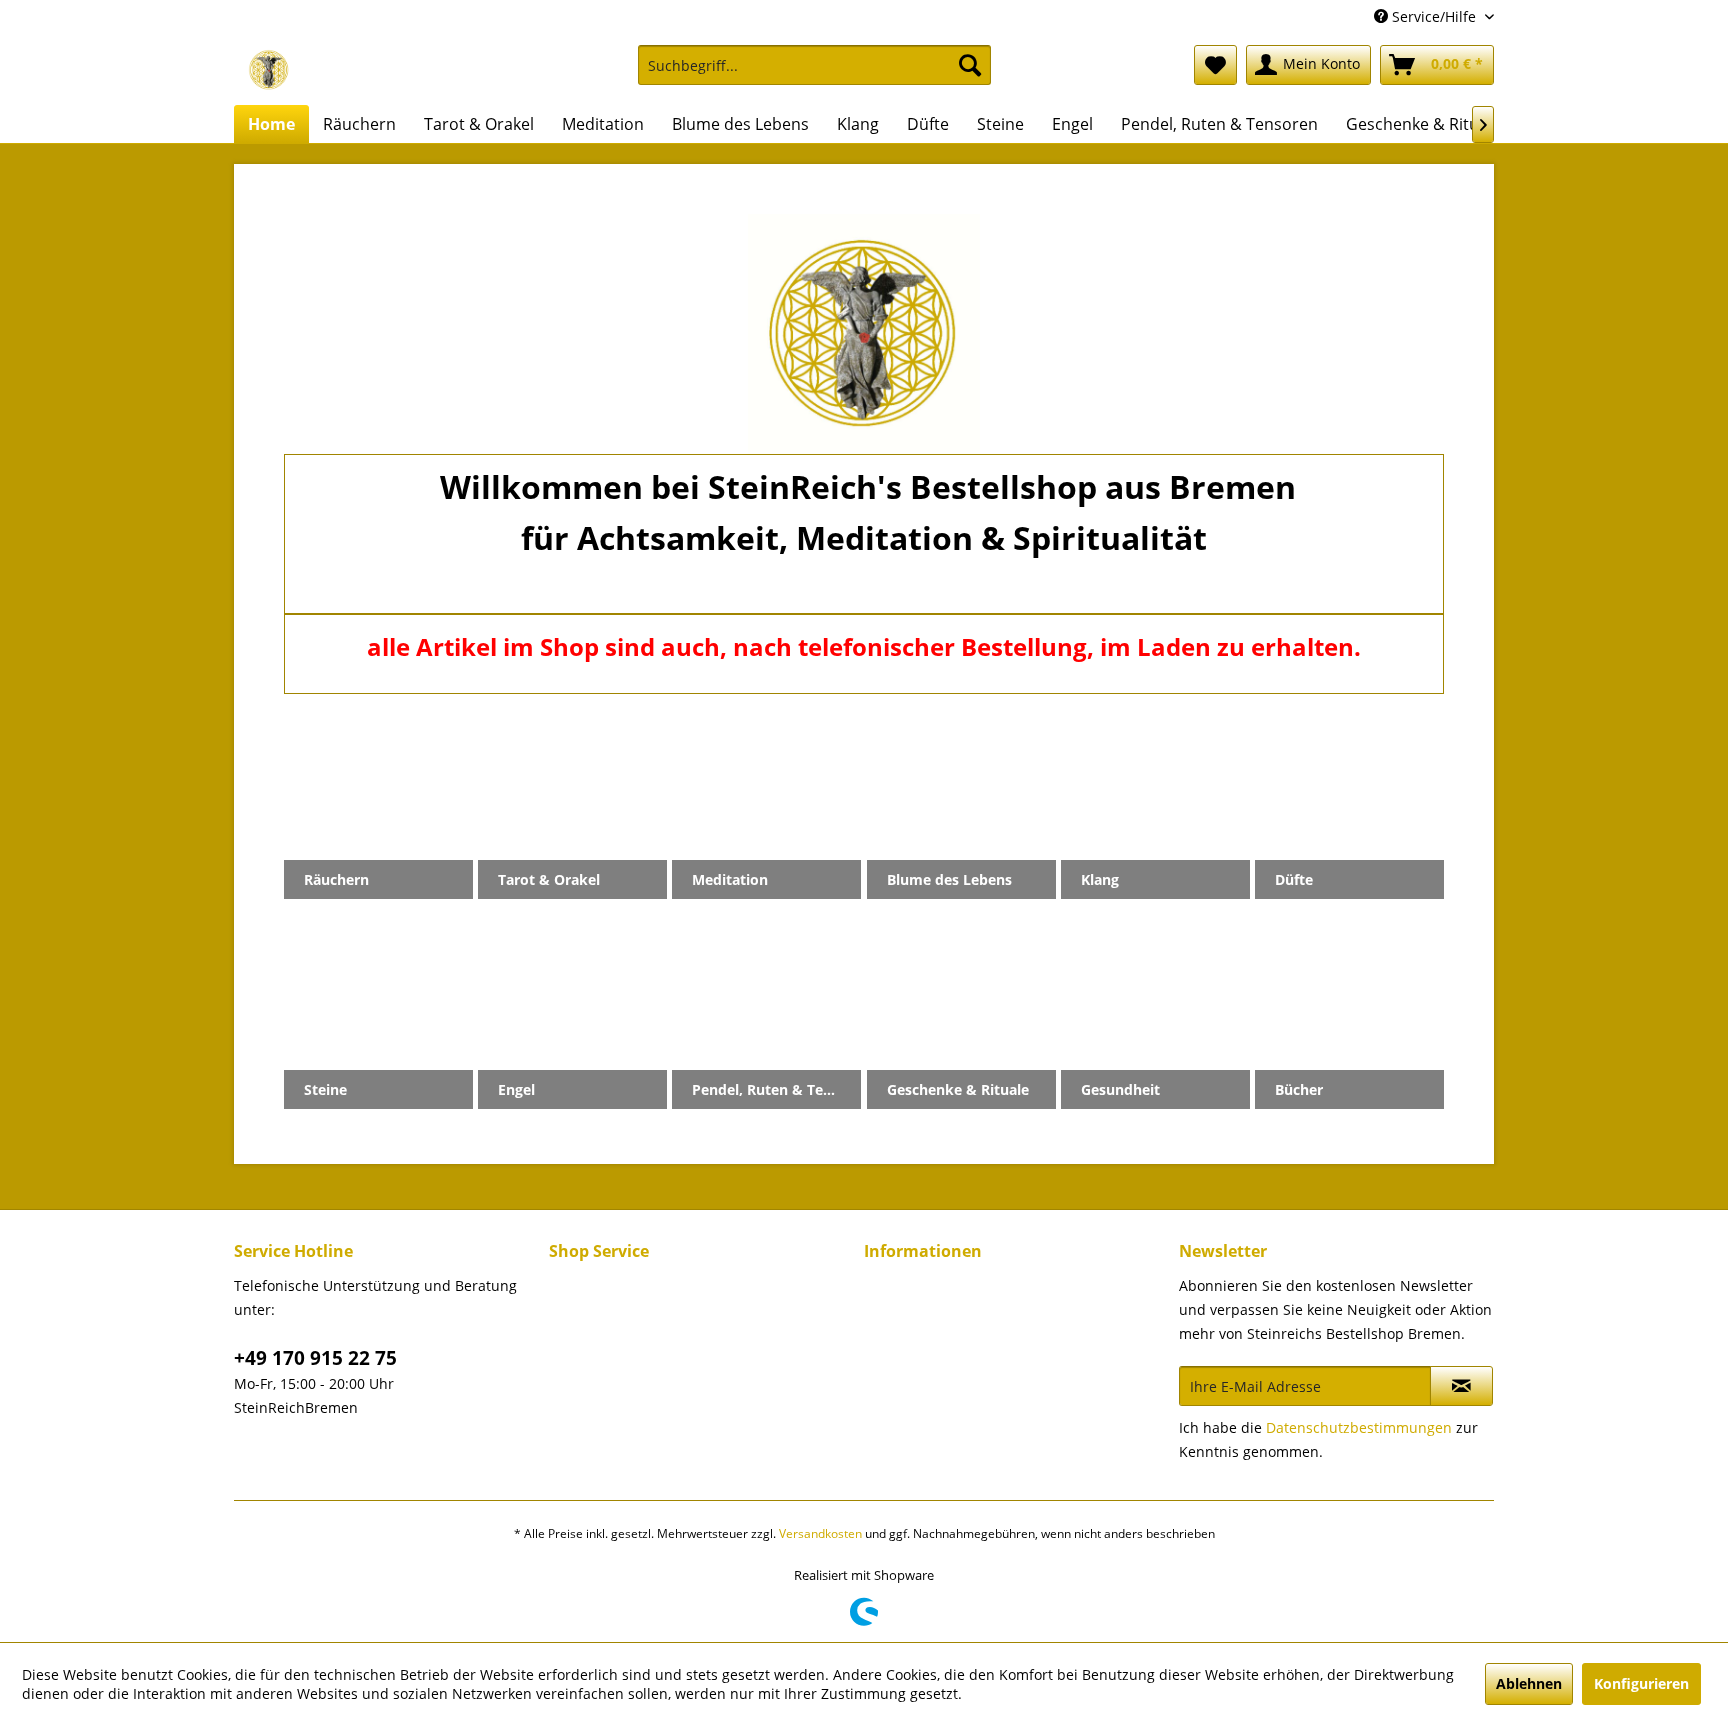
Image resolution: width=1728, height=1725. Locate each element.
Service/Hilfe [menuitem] (1434, 16)
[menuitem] (814, 74)
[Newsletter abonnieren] (1461, 1386)
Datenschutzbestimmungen (1359, 1427)
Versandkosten (820, 1533)
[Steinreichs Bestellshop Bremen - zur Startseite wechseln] (269, 70)
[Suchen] (970, 65)
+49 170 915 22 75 (315, 1358)
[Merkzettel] (1215, 65)
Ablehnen (1529, 1683)
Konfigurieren (1641, 1683)
